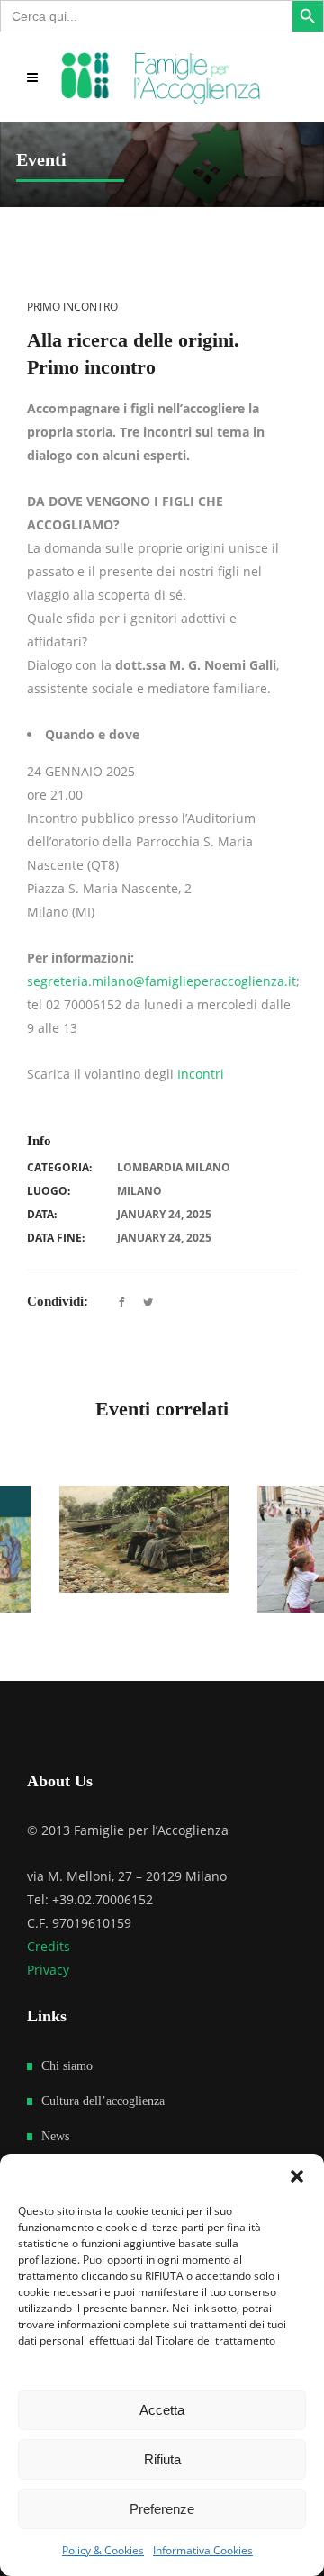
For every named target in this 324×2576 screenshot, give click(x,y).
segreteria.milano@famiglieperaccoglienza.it (162, 981)
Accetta (162, 2410)
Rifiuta (162, 2459)
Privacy (48, 1957)
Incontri (201, 1074)
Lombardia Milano (174, 1167)
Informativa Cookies (203, 2550)
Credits (49, 1934)
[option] (109, 1540)
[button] (297, 2176)
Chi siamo (67, 2053)
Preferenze (162, 2509)
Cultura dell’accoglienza (103, 2088)
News (55, 2124)
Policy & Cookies (103, 2550)
